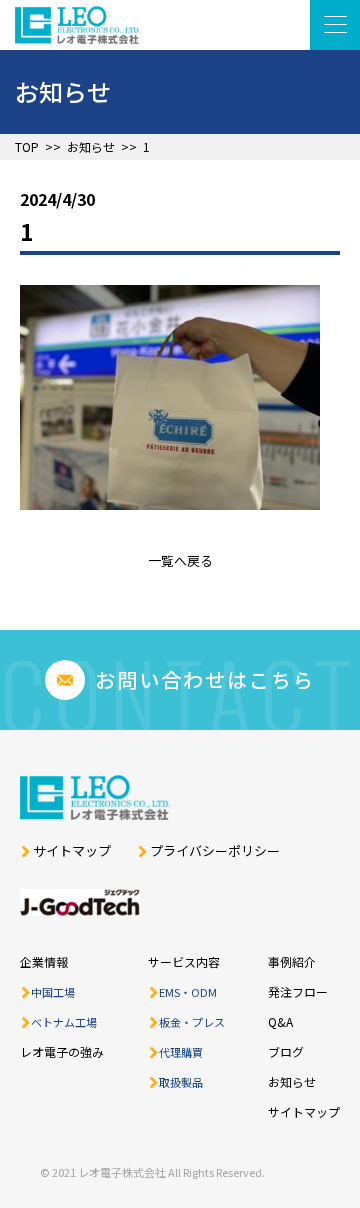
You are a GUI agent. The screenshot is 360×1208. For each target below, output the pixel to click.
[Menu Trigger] (335, 25)
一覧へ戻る (180, 560)
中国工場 (53, 992)
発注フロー (298, 991)
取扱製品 (181, 1082)
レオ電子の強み (62, 1051)
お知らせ (91, 147)
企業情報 (44, 961)
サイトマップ (72, 851)
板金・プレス (192, 1022)
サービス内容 (184, 961)
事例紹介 (292, 961)
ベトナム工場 (64, 1022)
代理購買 (181, 1052)
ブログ (286, 1051)
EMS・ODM (188, 992)
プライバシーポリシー (215, 851)
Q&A (280, 1021)
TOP (27, 147)
